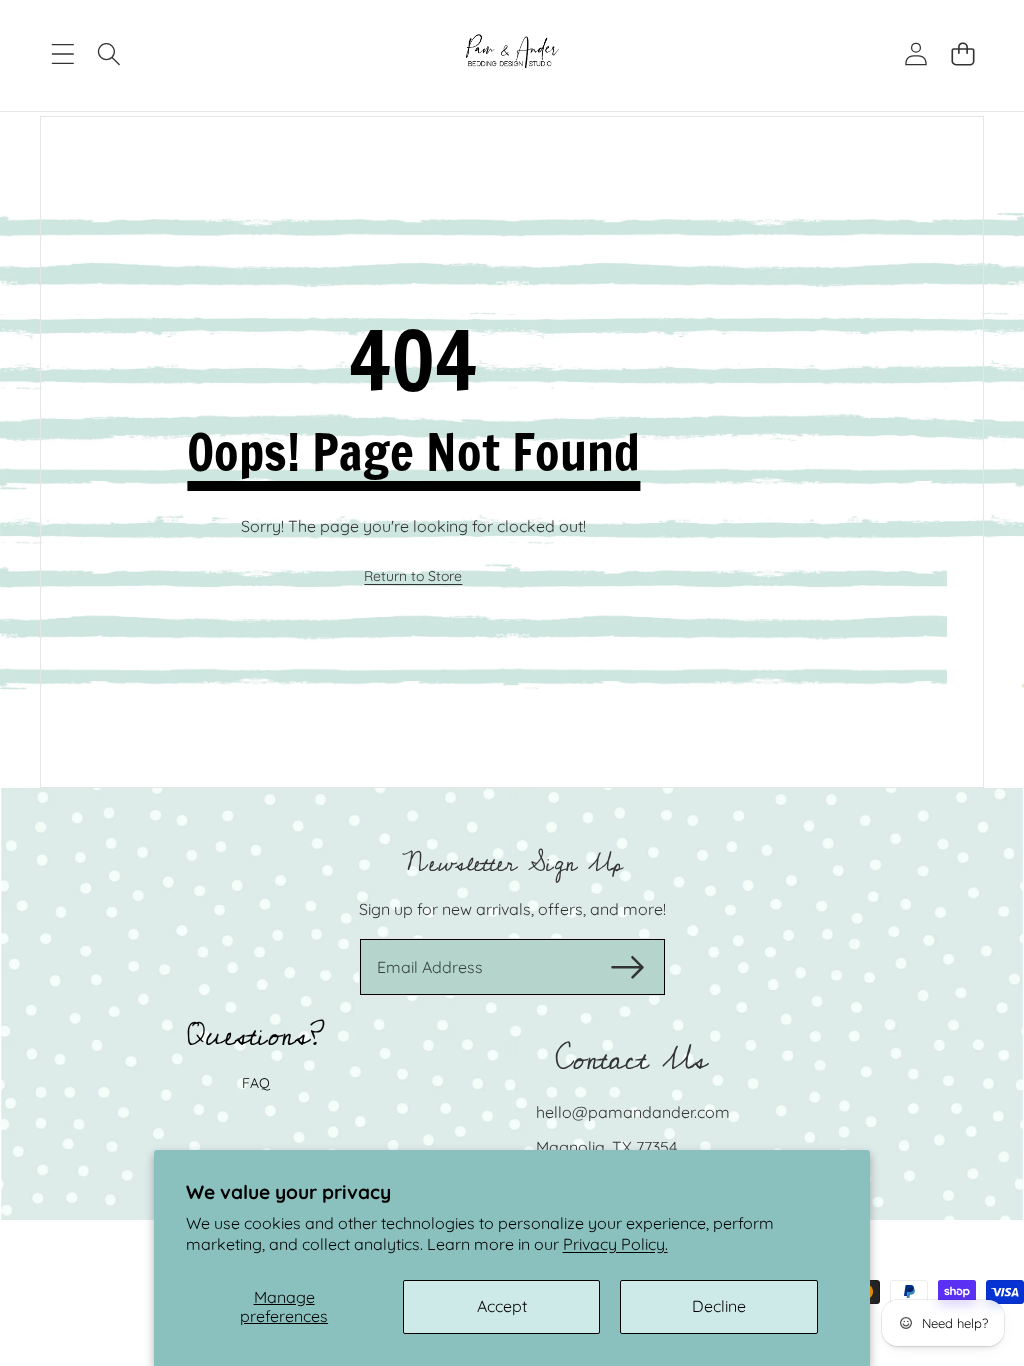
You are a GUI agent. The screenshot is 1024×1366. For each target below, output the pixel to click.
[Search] (109, 54)
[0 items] (962, 54)
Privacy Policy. (615, 1244)
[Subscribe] (627, 967)
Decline (719, 1306)
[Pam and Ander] (512, 54)
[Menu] (62, 54)
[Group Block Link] (512, 1004)
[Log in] (915, 54)
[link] (413, 577)
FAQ (256, 1083)
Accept (502, 1306)
